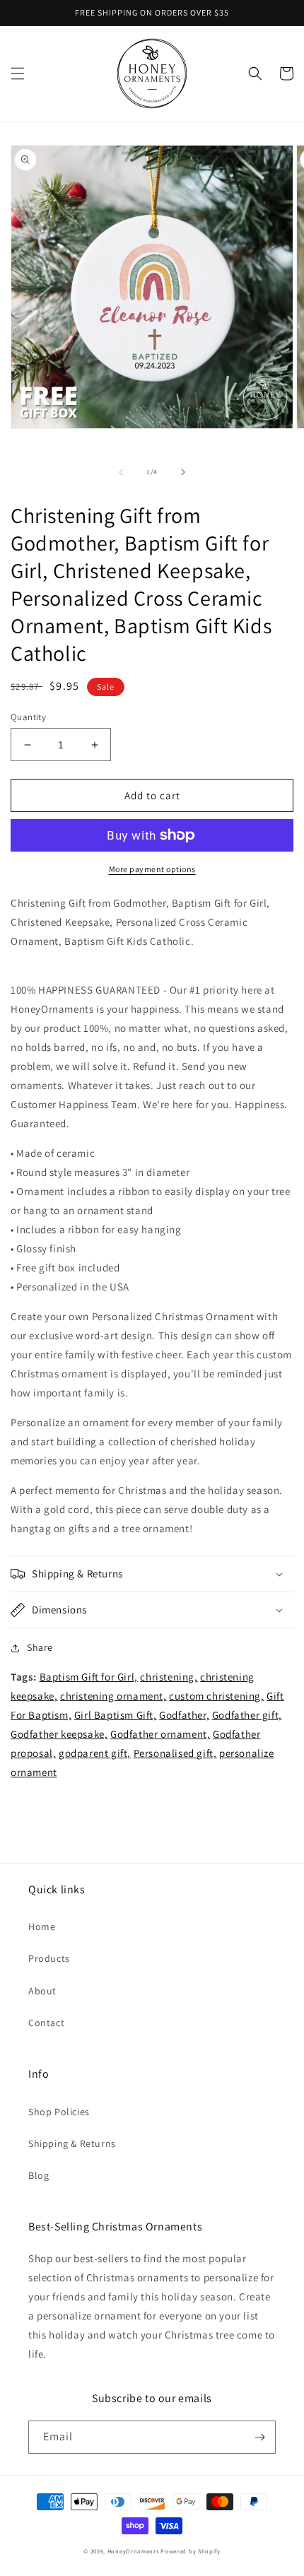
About (42, 1991)
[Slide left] (121, 472)
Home (42, 1927)
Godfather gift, (247, 1715)
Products (49, 1958)
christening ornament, (113, 1696)
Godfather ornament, (160, 1734)
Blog (39, 2175)
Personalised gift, (175, 1753)
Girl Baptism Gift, (116, 1715)
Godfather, (184, 1715)
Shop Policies (59, 2112)
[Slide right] (183, 472)
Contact (46, 2023)
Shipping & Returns (72, 2143)
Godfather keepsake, (59, 1734)
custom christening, (216, 1696)
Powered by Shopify (191, 2551)
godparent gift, (95, 1753)
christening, (169, 1677)
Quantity (28, 717)
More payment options (152, 869)
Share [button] (40, 1647)
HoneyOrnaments (133, 2551)
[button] (18, 73)
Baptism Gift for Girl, (89, 1677)
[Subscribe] (259, 2437)
